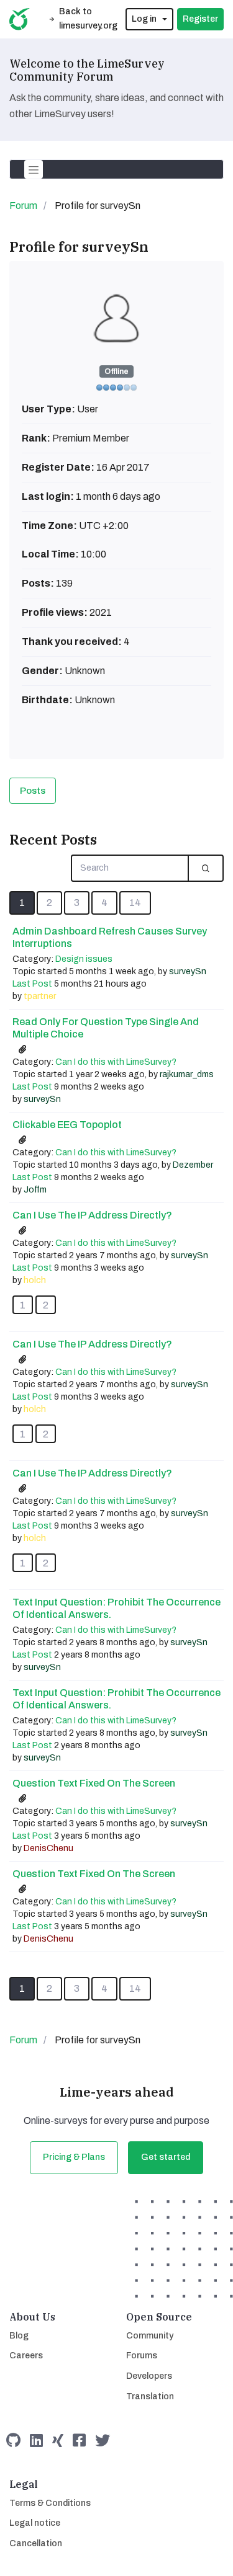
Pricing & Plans (74, 2157)
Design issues (84, 959)
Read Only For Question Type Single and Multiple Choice (106, 1028)
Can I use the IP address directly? (92, 1215)
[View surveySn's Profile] (117, 318)
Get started (166, 2157)
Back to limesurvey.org (88, 19)
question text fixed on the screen (94, 1783)
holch (35, 1280)
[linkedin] (36, 2441)
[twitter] (103, 2441)
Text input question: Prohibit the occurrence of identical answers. (116, 1608)
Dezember (193, 1165)
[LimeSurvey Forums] (20, 19)
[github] (13, 2441)
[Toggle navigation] (34, 169)
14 (135, 903)
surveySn (188, 971)
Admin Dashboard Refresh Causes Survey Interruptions (110, 937)
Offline (116, 371)
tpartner (40, 996)
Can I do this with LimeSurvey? (116, 1062)
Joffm (35, 1190)
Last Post (32, 984)
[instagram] (58, 2441)
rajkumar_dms (187, 1074)
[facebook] (79, 2441)
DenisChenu (48, 1848)
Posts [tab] (33, 791)
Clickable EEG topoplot (67, 1125)
